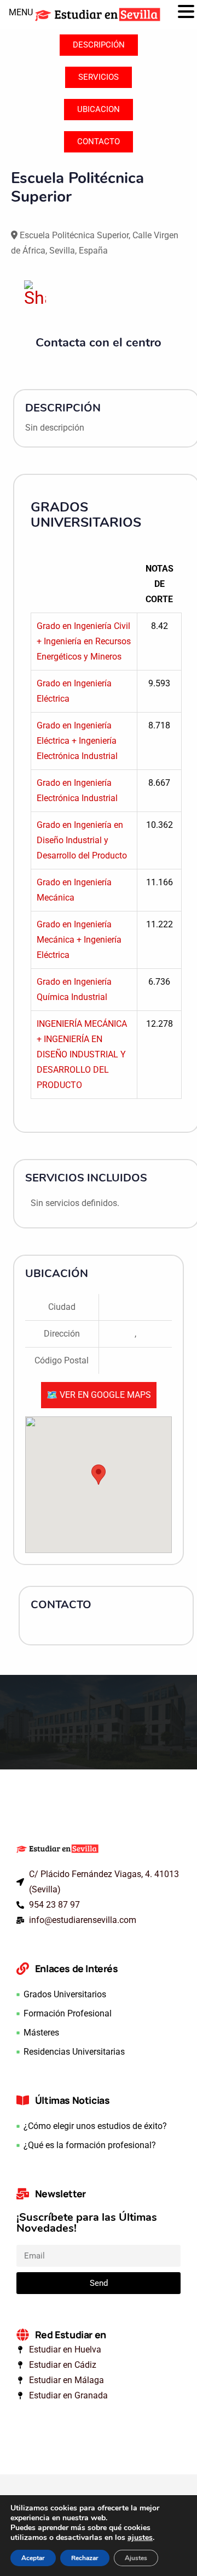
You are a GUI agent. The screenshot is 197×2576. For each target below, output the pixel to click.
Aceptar (33, 2558)
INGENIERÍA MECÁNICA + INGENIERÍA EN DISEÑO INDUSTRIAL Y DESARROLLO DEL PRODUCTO (82, 1054)
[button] (186, 13)
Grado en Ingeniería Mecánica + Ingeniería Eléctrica (79, 940)
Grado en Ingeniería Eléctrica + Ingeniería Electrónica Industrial (77, 741)
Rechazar (85, 2558)
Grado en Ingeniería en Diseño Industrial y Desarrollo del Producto (82, 840)
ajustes (140, 2538)
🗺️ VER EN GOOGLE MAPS (99, 1395)
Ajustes (136, 2558)
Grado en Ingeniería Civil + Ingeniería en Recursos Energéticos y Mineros (84, 641)
